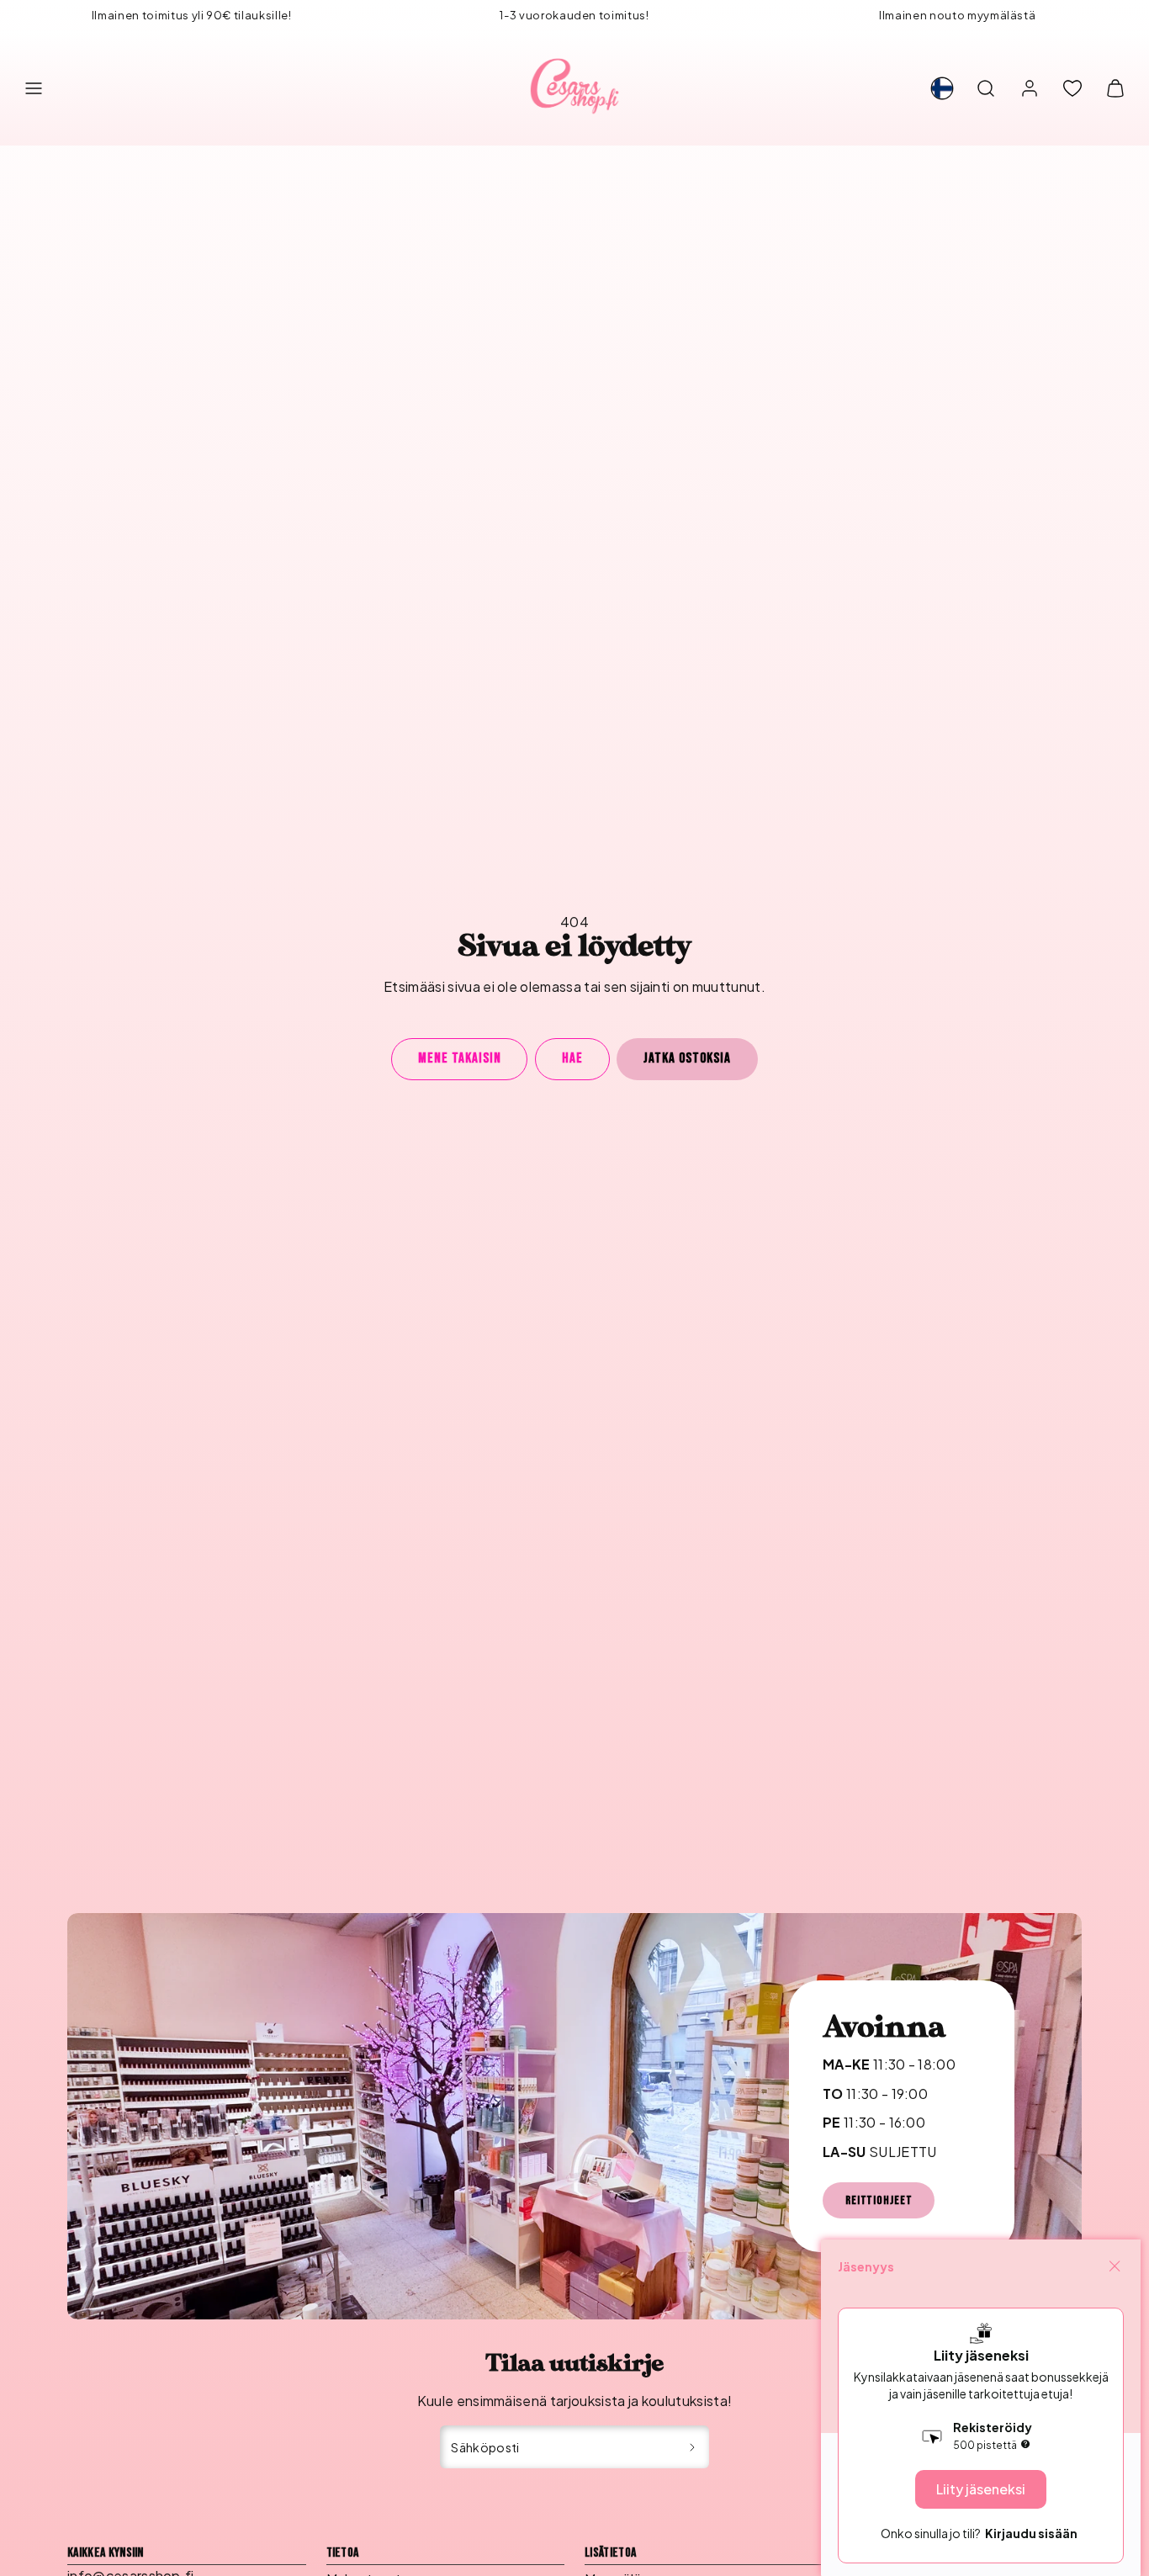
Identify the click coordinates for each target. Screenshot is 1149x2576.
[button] (34, 88)
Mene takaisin (460, 1058)
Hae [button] (572, 1058)
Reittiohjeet (879, 2200)
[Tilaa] (693, 2447)
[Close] (1115, 2266)
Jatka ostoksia (687, 1058)
